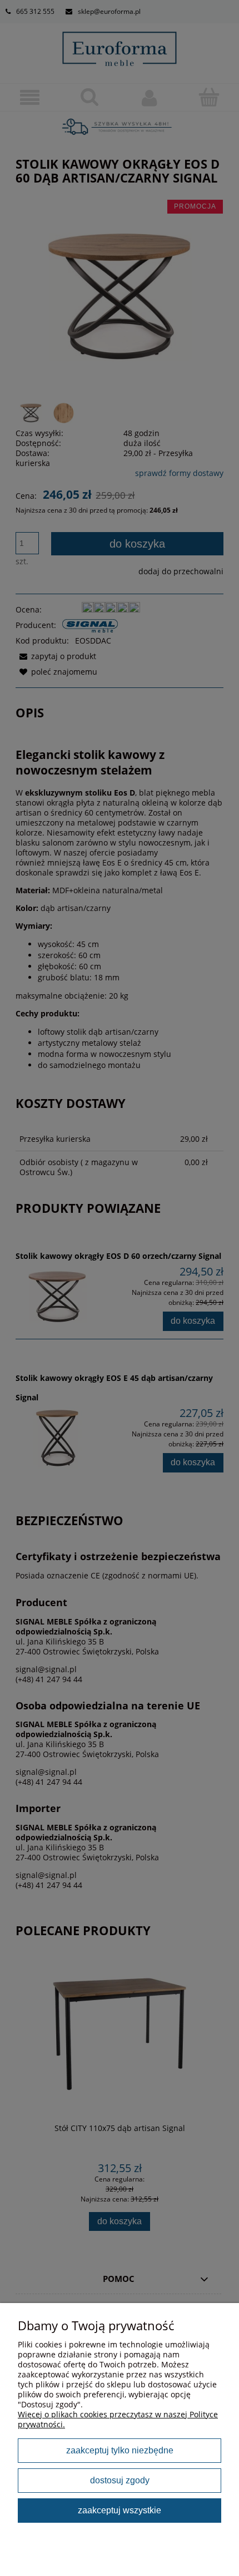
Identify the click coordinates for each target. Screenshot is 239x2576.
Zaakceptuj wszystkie (120, 2510)
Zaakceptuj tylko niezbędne (120, 2450)
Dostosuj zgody (120, 2480)
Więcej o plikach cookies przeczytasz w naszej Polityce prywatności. (118, 2419)
